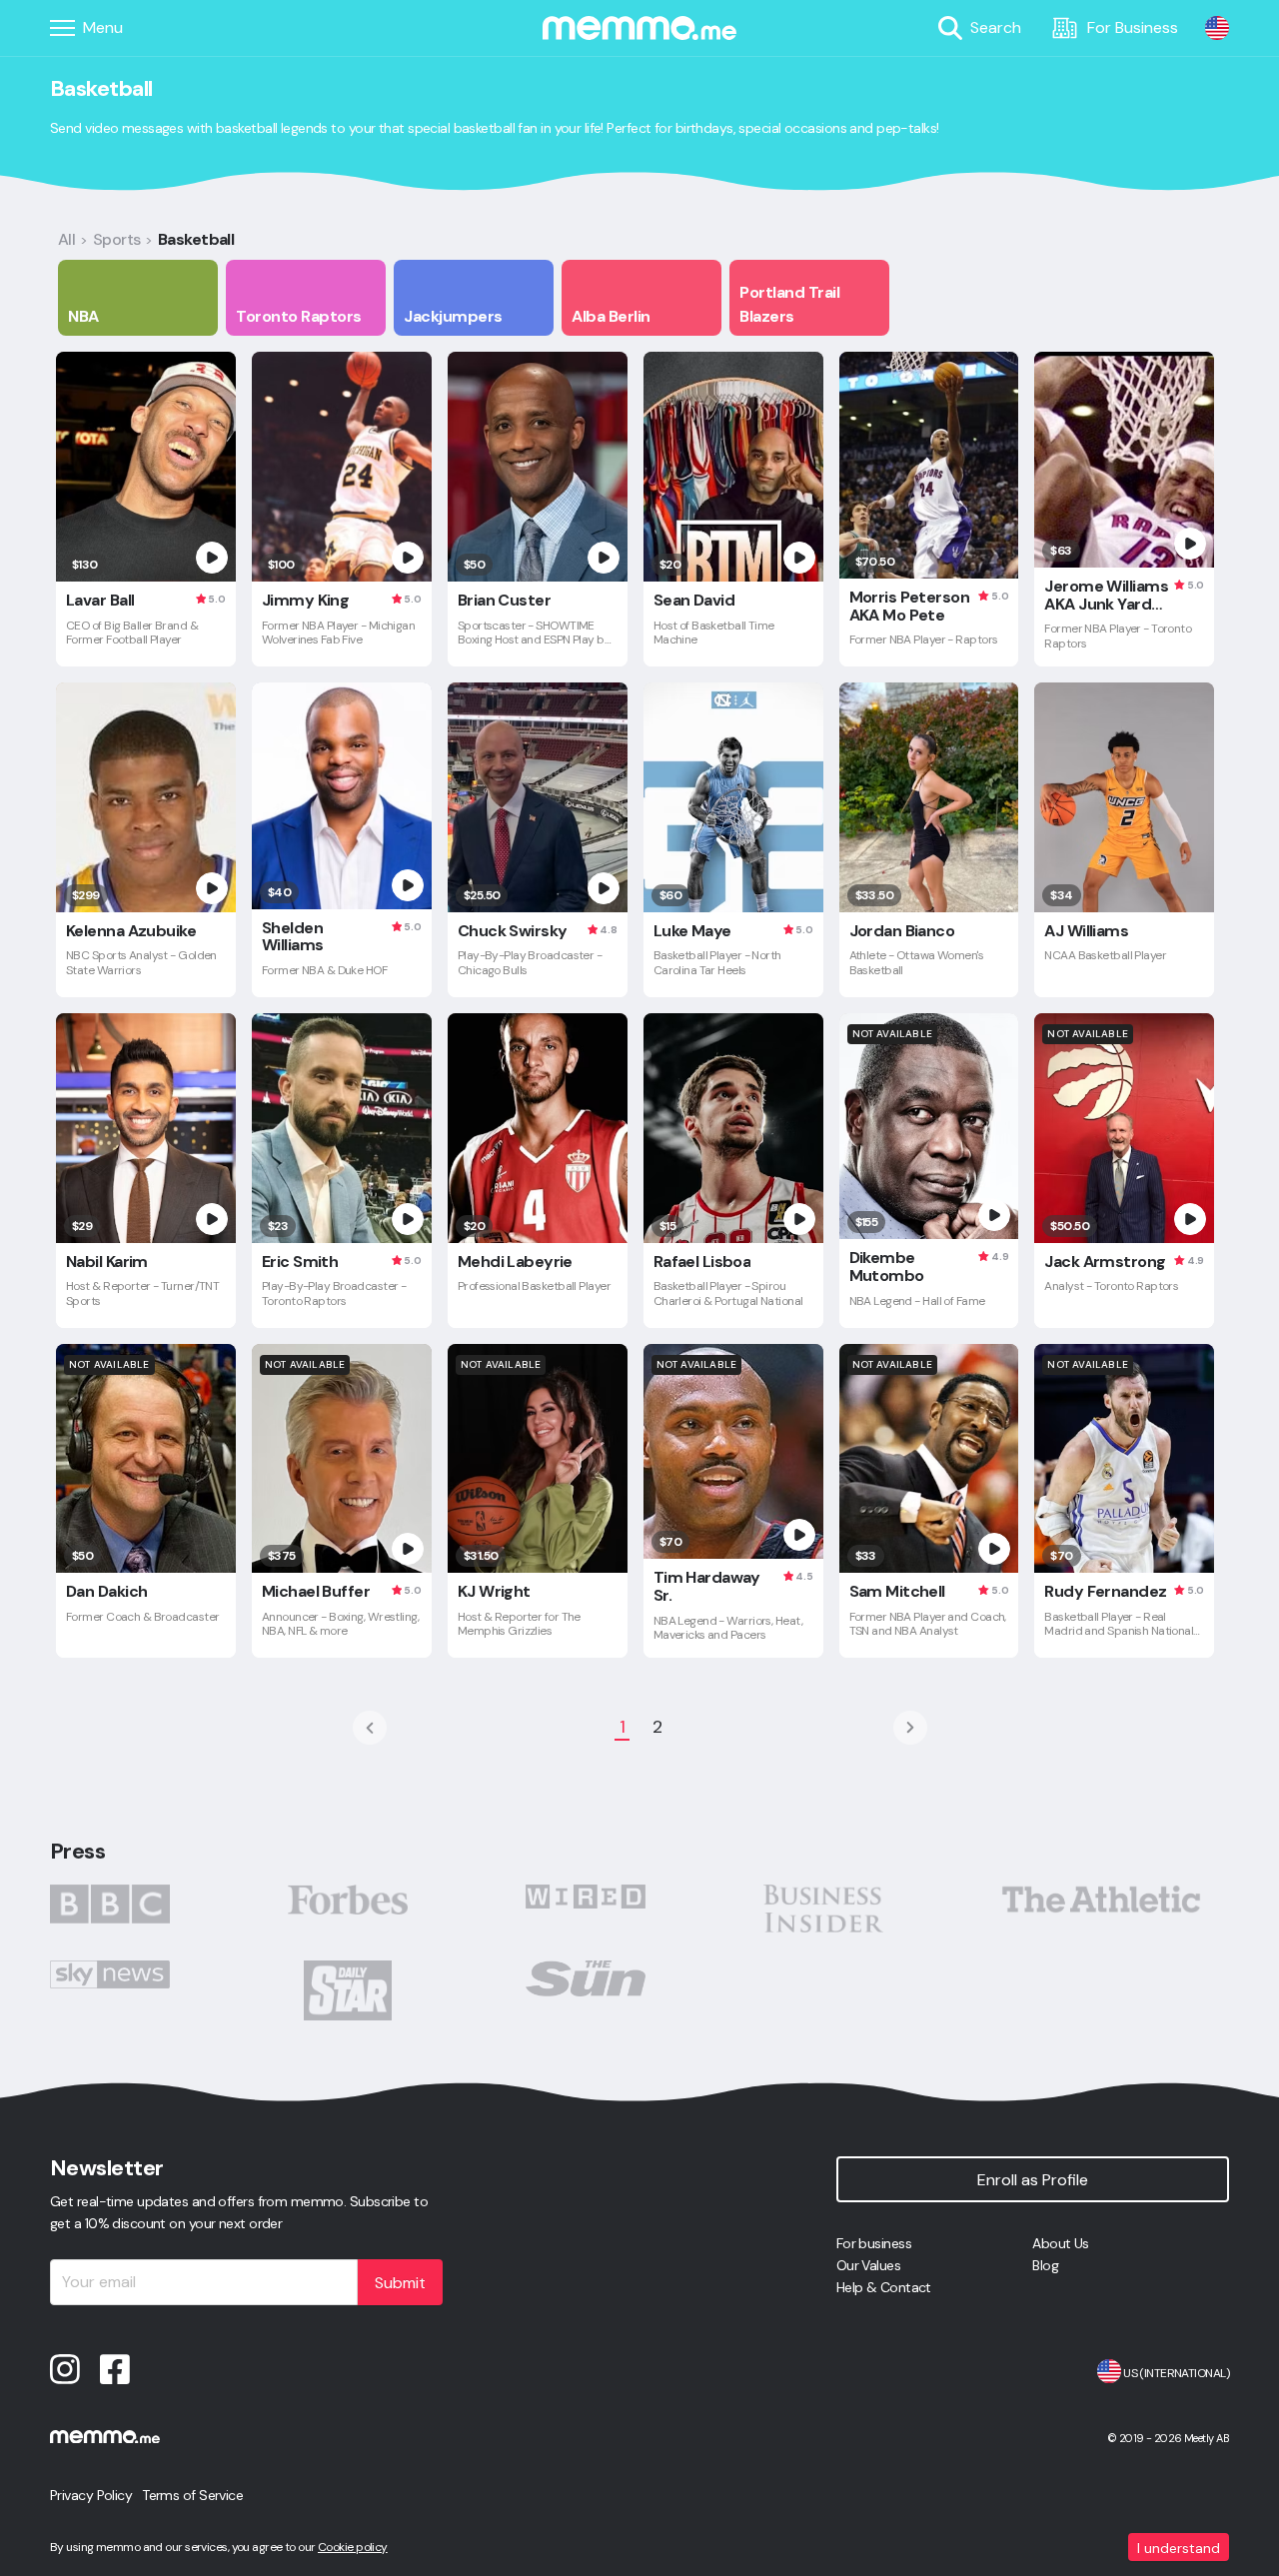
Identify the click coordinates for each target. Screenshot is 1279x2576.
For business (874, 2243)
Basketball (196, 239)
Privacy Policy (91, 2495)
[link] (1217, 28)
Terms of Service (192, 2495)
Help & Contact (884, 2287)
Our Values (868, 2265)
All (66, 239)
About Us (1061, 2243)
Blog (1045, 2265)
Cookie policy (353, 2547)
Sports (117, 239)
